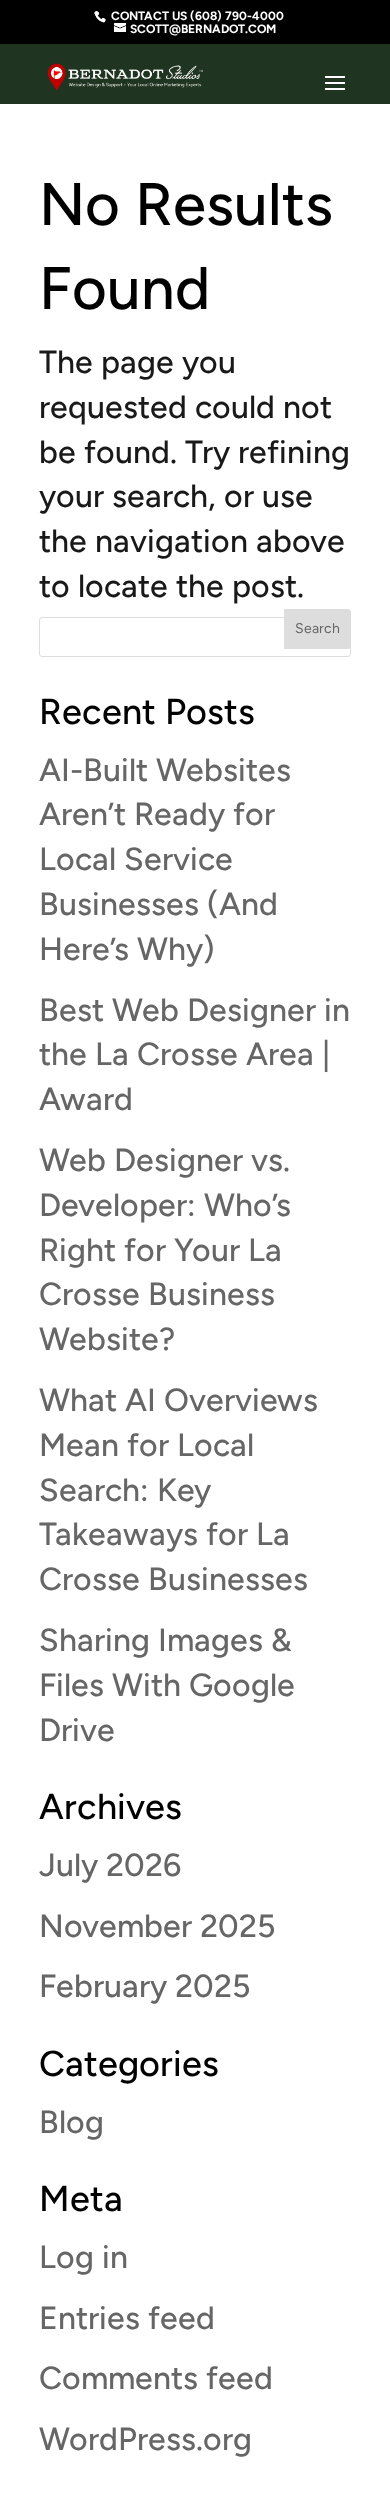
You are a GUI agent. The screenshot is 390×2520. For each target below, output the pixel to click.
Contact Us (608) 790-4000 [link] (197, 16)
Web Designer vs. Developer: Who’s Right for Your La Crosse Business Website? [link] (165, 1249)
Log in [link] (83, 2257)
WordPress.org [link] (145, 2439)
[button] (335, 84)
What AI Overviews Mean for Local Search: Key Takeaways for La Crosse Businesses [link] (178, 1489)
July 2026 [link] (110, 1865)
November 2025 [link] (157, 1926)
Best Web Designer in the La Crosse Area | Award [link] (194, 1055)
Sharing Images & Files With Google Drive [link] (167, 1685)
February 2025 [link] (144, 1986)
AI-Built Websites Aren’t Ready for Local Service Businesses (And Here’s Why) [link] (165, 859)
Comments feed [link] (156, 2378)
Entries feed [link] (127, 2318)
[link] (125, 69)
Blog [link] (71, 2122)
